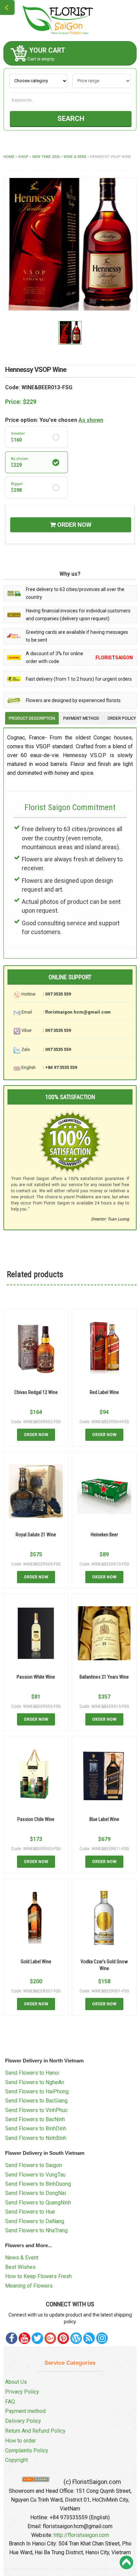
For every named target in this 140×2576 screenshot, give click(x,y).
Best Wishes (20, 2267)
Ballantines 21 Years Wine (104, 1677)
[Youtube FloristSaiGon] (24, 2338)
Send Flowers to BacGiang (36, 2101)
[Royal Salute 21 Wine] (36, 1491)
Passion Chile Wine (36, 1819)
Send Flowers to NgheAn (35, 2082)
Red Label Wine (104, 1392)
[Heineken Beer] (104, 1491)
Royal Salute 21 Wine (36, 1535)
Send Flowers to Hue (30, 2212)
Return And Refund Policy (35, 2431)
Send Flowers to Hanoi (32, 2073)
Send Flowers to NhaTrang (36, 2230)
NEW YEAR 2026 (46, 157)
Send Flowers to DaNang (35, 2221)
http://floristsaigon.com (81, 2535)
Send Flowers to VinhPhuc (36, 2110)
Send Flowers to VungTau (35, 2175)
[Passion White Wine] (36, 1633)
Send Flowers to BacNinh (35, 2119)
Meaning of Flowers (29, 2286)
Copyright (16, 2460)
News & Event (22, 2258)
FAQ (10, 2402)
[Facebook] (12, 2338)
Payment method (25, 2411)
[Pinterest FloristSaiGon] (63, 2338)
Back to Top (126, 2562)
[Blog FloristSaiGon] (76, 2338)
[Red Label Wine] (104, 1349)
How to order (21, 2441)
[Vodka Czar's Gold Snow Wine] (104, 1918)
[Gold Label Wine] (36, 1918)
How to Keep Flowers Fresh (38, 2276)
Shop (23, 157)
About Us (16, 2382)
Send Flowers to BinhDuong (38, 2184)
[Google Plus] (50, 2338)
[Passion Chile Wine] (36, 1776)
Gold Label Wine (36, 1962)
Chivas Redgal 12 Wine (36, 1392)
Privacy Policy (22, 2392)
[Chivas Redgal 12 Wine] (36, 1349)
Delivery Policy (23, 2421)
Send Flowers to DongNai (36, 2193)
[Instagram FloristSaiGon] (102, 2338)
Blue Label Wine (104, 1819)
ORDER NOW (74, 525)
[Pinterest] (37, 2338)
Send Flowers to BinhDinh (36, 2128)
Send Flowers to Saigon (33, 2165)
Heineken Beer (104, 1535)
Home (9, 157)
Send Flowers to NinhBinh (36, 2138)
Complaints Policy (27, 2450)
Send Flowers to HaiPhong (37, 2091)
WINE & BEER (75, 157)
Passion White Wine (36, 1677)
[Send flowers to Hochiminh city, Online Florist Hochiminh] (70, 20)
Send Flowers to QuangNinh (38, 2203)
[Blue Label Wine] (104, 1776)
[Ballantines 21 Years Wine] (104, 1633)
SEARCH (71, 119)
